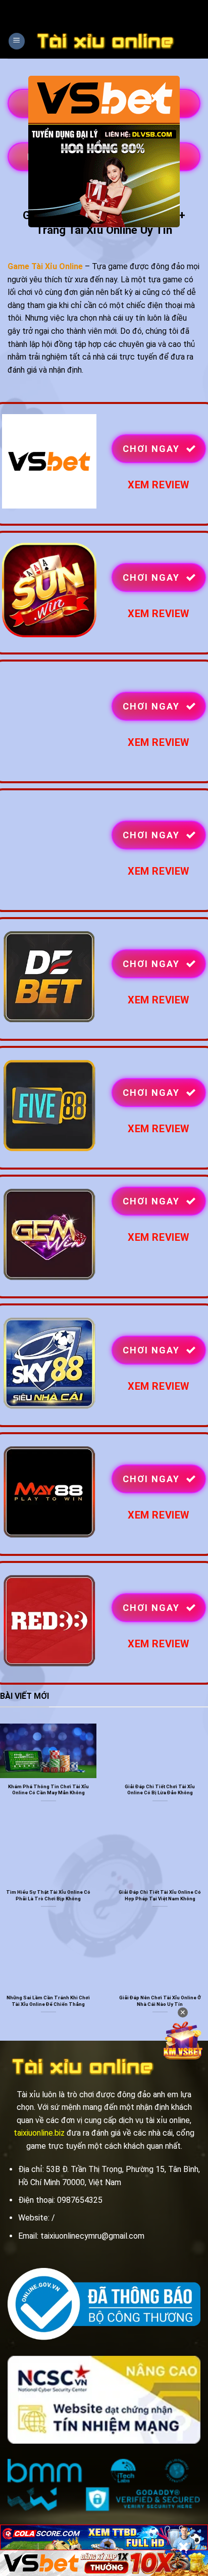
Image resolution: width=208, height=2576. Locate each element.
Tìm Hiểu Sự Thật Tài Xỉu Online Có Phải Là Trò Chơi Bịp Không (48, 1895)
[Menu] (17, 41)
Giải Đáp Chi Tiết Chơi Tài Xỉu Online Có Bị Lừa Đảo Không (160, 1789)
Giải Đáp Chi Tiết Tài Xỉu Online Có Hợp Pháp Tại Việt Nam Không (160, 1895)
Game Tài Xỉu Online (45, 266)
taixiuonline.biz (39, 2133)
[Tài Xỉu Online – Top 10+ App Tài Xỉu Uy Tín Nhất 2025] (106, 41)
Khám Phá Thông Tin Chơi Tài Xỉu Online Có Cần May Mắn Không (48, 1789)
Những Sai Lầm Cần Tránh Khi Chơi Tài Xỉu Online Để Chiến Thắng (48, 2001)
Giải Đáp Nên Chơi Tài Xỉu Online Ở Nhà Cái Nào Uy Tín (160, 2001)
